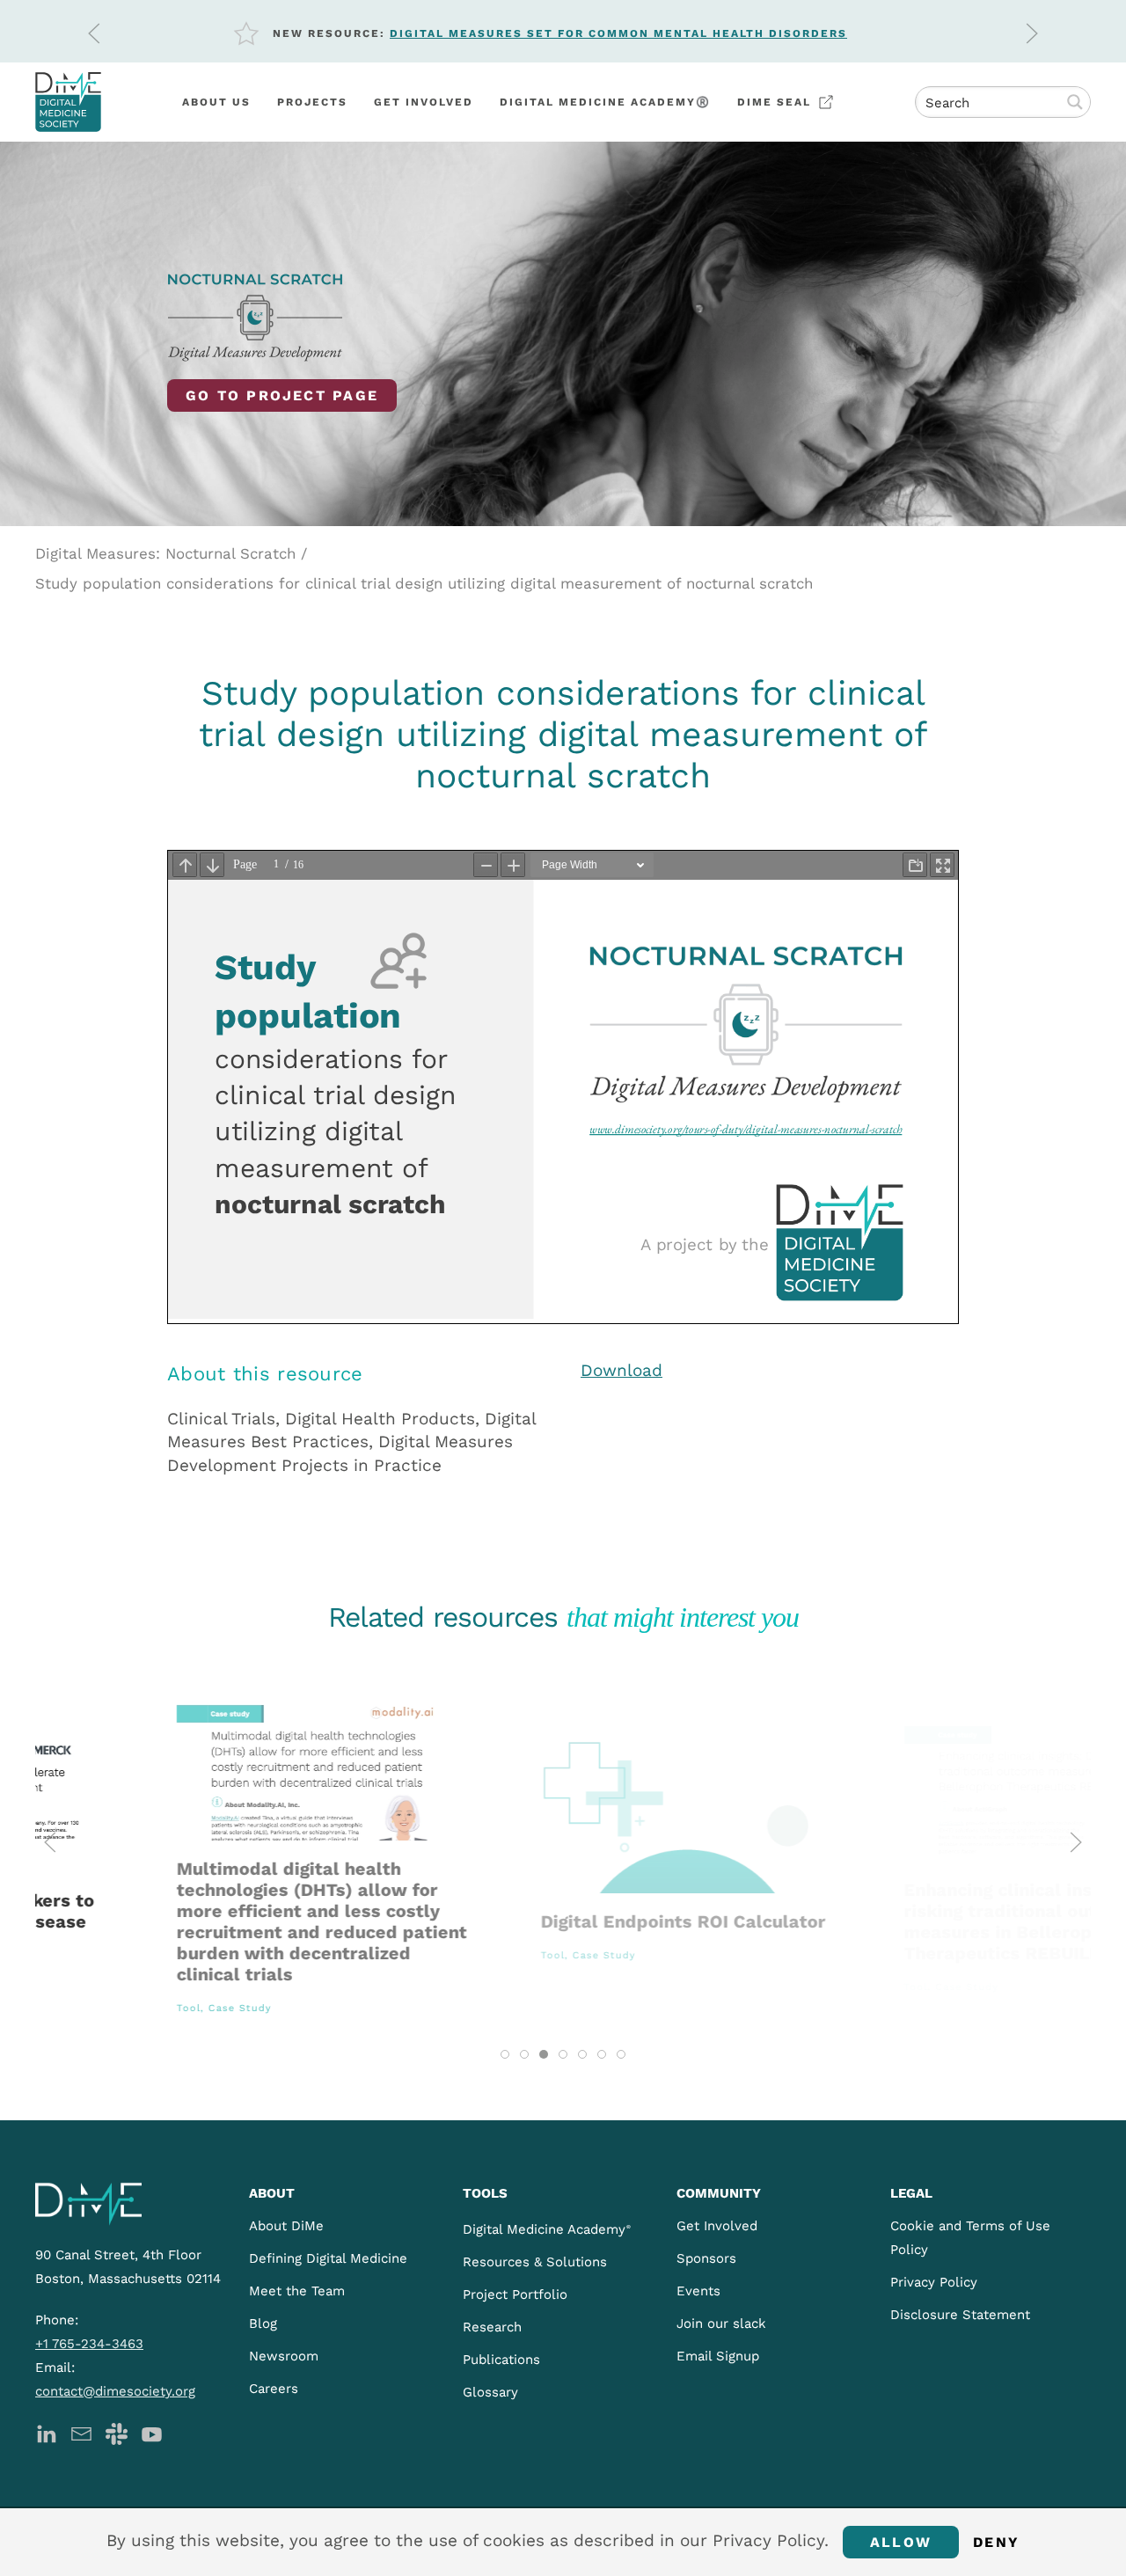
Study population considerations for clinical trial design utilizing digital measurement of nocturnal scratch (424, 583)
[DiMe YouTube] (152, 2432)
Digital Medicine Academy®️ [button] (605, 102)
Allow (901, 2542)
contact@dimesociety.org (115, 2391)
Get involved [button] (424, 102)
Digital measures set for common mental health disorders (618, 33)
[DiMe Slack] (117, 2432)
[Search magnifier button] (1075, 102)
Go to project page (282, 395)
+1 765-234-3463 (89, 2344)
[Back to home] (68, 102)
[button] (94, 33)
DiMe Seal (774, 102)
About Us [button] (216, 102)
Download (621, 1370)
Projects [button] (312, 102)
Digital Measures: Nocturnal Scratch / (171, 553)
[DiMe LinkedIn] (46, 2432)
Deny (996, 2542)
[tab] (505, 2054)
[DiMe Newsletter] (81, 2432)
